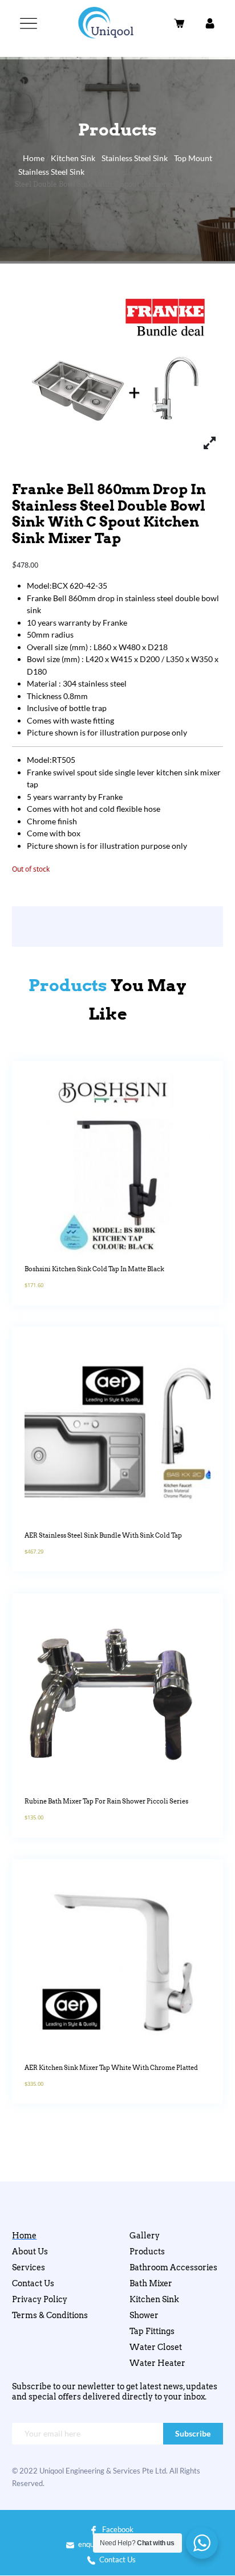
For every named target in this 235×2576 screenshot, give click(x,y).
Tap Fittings (152, 2331)
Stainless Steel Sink (135, 158)
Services (29, 2267)
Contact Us (33, 2283)
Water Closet (156, 2347)
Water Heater (157, 2363)
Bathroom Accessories (173, 2267)
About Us (30, 2252)
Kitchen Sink (73, 158)
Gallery (145, 2236)
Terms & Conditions (50, 2315)
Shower (144, 2315)
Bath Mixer (151, 2283)
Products (147, 2252)
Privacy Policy (40, 2299)
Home (34, 158)
